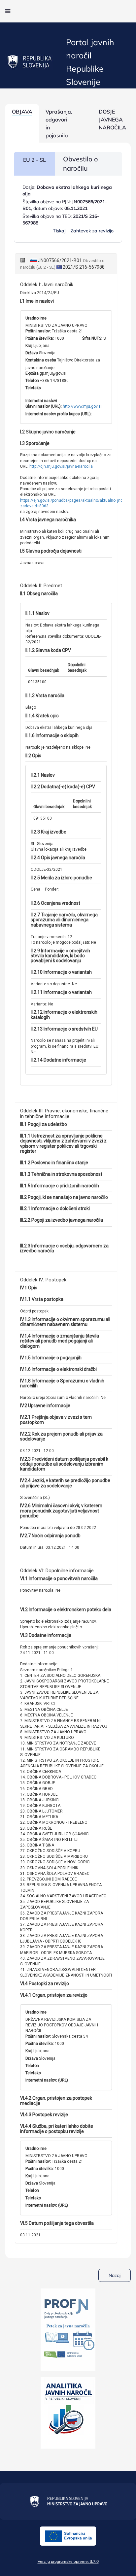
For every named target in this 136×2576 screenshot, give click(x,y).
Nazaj (115, 2275)
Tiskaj (59, 231)
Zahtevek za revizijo (92, 231)
